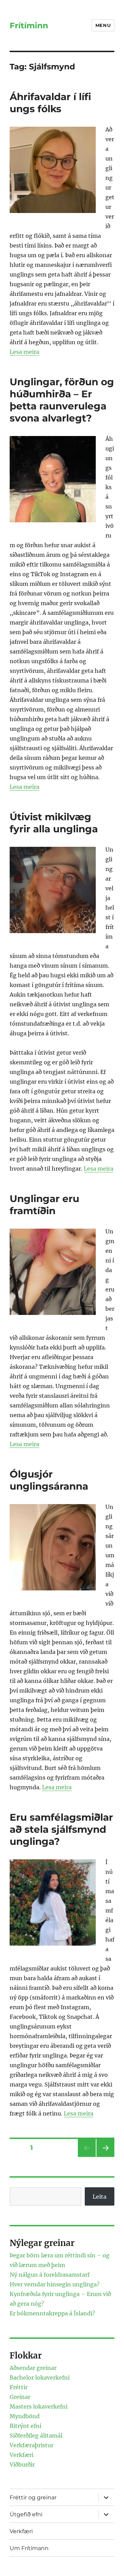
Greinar (20, 2397)
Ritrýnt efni (25, 2426)
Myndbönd (25, 2416)
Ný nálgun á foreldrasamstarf (50, 2275)
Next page (105, 2157)
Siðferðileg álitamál (36, 2435)
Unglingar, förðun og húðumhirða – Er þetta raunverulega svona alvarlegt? (62, 400)
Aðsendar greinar (33, 2368)
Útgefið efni (26, 2514)
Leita (100, 2197)
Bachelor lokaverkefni (40, 2378)
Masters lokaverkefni (39, 2406)
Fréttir (19, 2387)
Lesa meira (24, 352)
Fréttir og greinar (33, 2497)
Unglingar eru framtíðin (44, 1205)
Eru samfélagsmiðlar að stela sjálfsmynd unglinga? (61, 1829)
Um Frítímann (29, 2548)
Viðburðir (22, 2464)
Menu (103, 25)
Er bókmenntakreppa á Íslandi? (52, 2313)
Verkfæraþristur (32, 2445)
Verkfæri (22, 2455)
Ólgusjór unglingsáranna (49, 1480)
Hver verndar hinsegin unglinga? (55, 2284)
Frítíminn (29, 26)
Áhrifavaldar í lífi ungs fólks (50, 103)
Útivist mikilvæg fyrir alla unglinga (54, 823)
